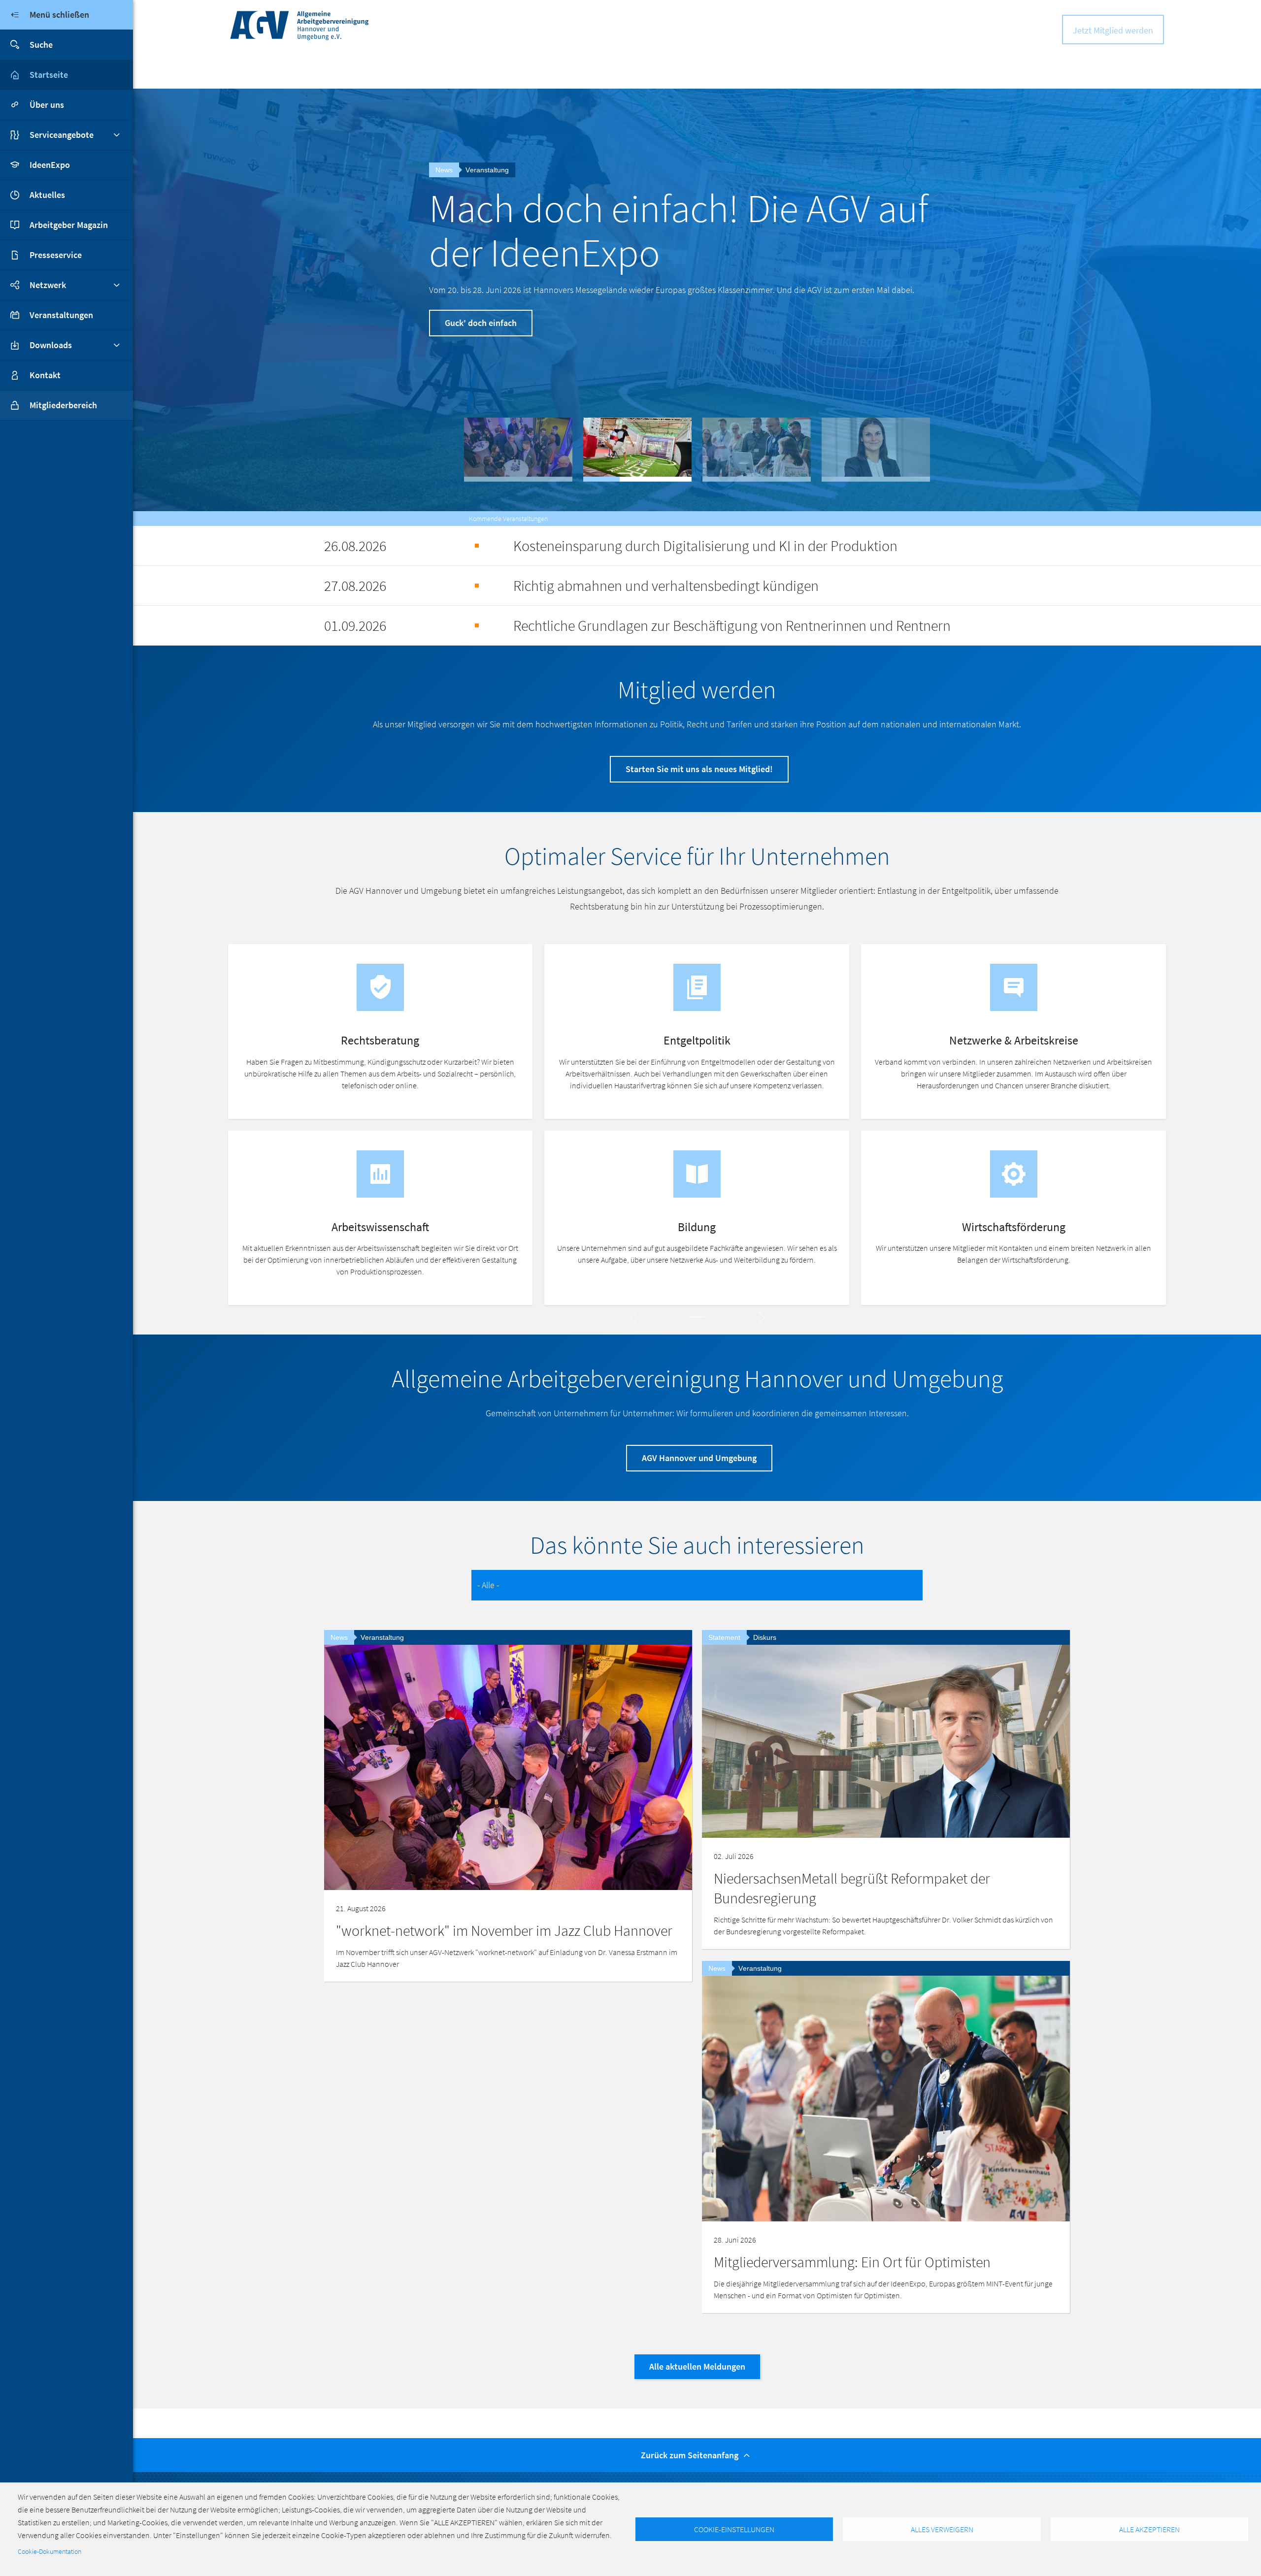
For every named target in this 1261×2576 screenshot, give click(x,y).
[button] (518, 450)
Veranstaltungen (61, 315)
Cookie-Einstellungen (734, 2529)
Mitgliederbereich (63, 405)
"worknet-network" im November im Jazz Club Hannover (504, 1930)
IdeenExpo (50, 165)
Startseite (49, 75)
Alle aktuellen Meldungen (697, 2366)
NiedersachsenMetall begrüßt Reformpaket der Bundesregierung (852, 1888)
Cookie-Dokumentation (50, 2552)
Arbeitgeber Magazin (69, 225)
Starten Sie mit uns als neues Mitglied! (699, 769)
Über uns (47, 105)
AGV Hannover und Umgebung (699, 1458)
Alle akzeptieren (1149, 2529)
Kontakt (45, 375)
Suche (41, 45)
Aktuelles (47, 195)
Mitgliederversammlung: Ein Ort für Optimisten (680, 230)
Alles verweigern (942, 2529)
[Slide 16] (697, 1317)
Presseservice (56, 255)
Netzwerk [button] (48, 285)
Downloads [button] (51, 345)
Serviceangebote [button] (62, 135)
